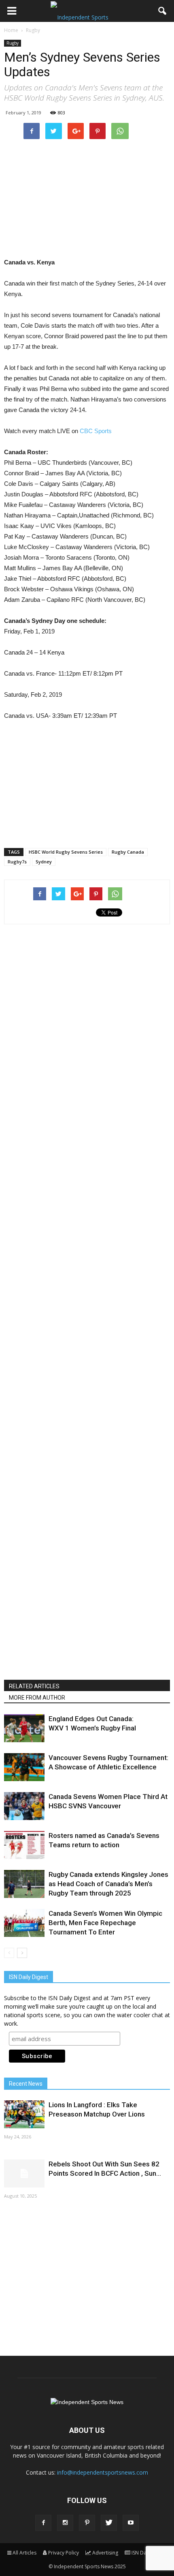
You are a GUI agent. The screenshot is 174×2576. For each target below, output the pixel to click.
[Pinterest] (87, 2523)
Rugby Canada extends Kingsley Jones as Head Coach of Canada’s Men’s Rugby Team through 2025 (108, 1884)
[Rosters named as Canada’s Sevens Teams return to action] (24, 1845)
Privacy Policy (64, 2553)
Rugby (13, 43)
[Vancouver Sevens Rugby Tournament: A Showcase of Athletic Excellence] (24, 1767)
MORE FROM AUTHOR (37, 1698)
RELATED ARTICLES (34, 1686)
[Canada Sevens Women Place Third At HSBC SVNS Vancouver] (24, 1806)
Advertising (105, 2553)
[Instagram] (65, 2523)
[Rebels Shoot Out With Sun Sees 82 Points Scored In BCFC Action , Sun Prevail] (24, 2173)
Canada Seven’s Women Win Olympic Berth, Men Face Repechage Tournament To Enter (105, 1923)
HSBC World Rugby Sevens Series (66, 852)
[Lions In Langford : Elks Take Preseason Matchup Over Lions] (24, 2114)
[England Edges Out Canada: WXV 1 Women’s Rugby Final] (24, 1728)
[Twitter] (109, 2523)
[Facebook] (43, 2523)
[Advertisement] (87, 198)
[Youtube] (131, 2523)
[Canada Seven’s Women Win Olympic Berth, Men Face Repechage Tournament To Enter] (24, 1923)
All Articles (24, 2553)
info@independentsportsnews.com (103, 2472)
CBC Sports (96, 431)
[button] (163, 11)
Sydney (44, 862)
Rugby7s (17, 862)
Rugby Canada (128, 852)
